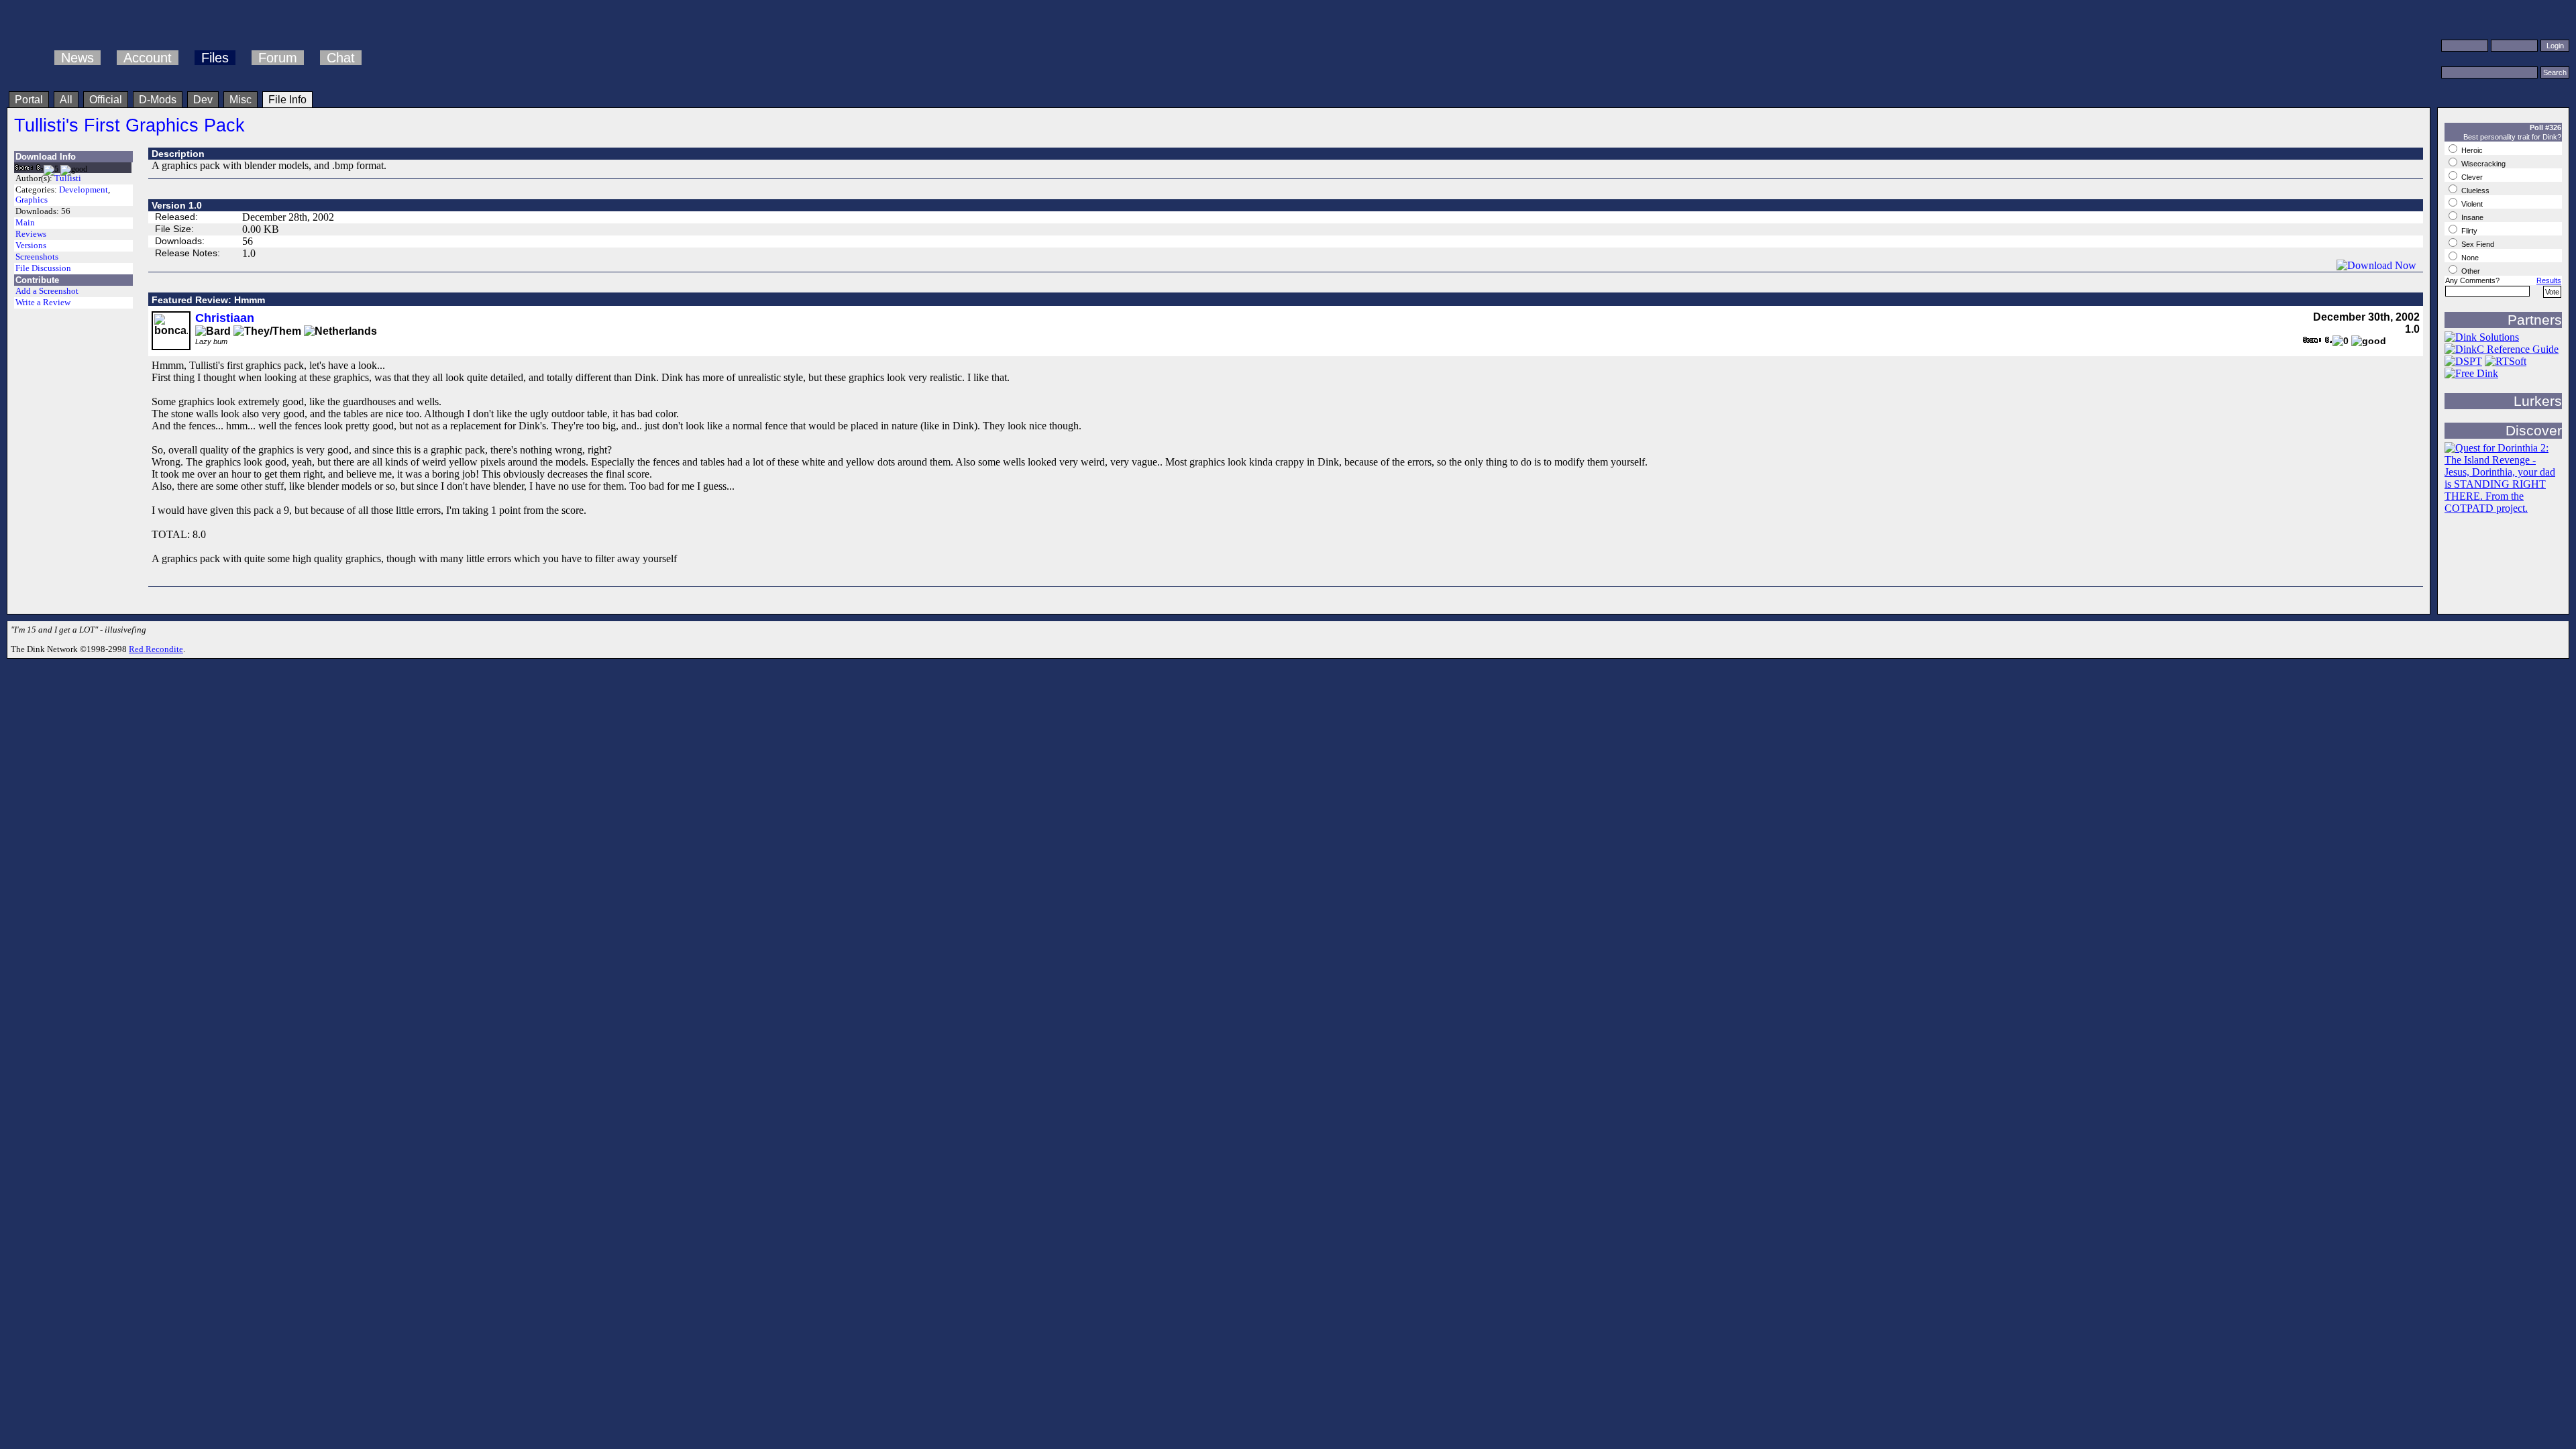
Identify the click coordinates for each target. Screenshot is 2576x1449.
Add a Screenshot (47, 291)
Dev (203, 100)
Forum (278, 58)
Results (2549, 280)
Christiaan (225, 318)
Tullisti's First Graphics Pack (129, 125)
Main (25, 223)
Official (106, 100)
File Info (287, 100)
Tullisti (68, 178)
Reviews (31, 234)
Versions (31, 246)
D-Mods (158, 100)
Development (84, 190)
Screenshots (37, 257)
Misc (240, 100)
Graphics (32, 200)
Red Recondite (156, 649)
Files (215, 58)
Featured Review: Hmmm (208, 300)
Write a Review (43, 303)
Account (148, 58)
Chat (341, 58)
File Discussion (43, 268)
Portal (29, 100)
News (77, 58)
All (66, 100)
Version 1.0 (177, 205)
